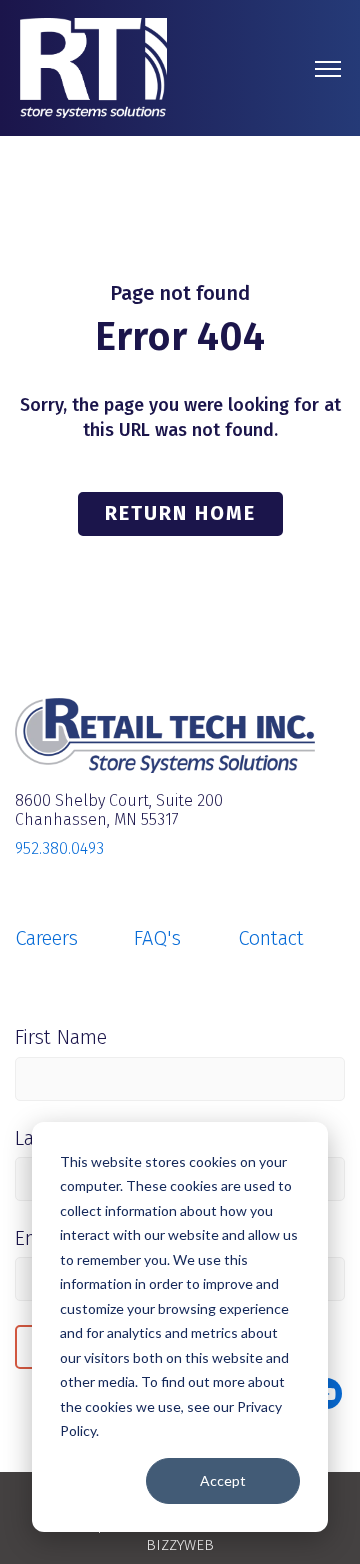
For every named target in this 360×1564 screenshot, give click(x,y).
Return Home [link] (180, 513)
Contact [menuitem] (271, 938)
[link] (93, 66)
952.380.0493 (59, 848)
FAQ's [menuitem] (157, 938)
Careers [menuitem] (46, 938)
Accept (223, 1480)
